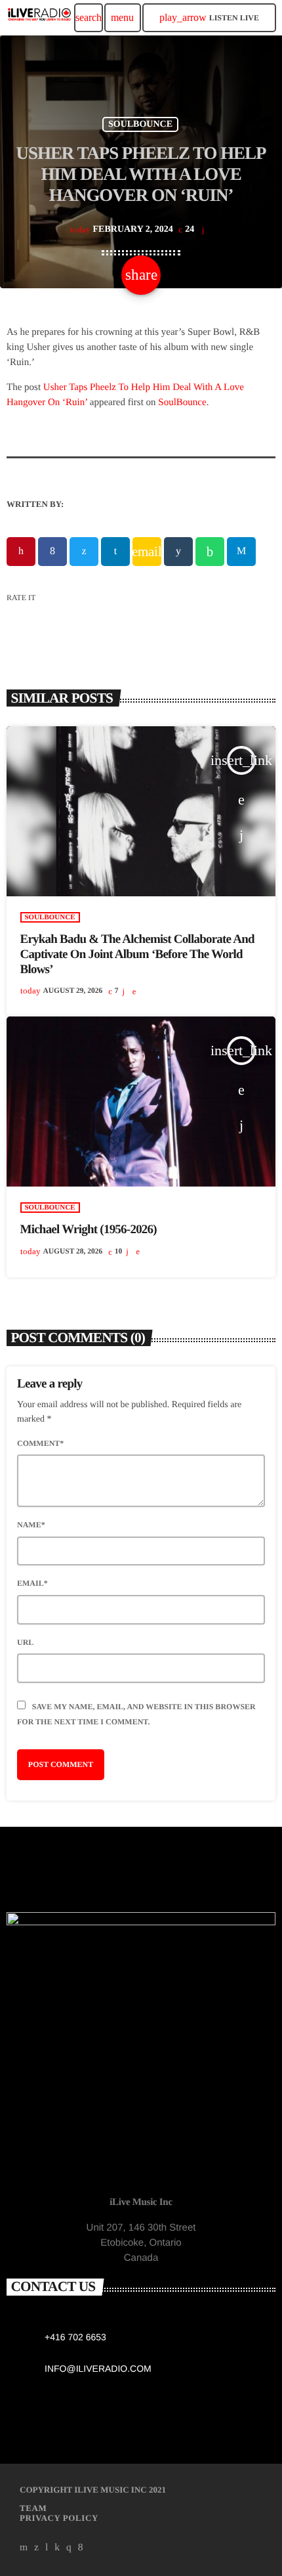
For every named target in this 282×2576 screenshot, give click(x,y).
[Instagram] (69, 2548)
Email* (32, 1583)
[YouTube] (24, 2548)
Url (25, 1642)
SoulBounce (182, 403)
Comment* (40, 1443)
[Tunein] (47, 2548)
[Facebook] (81, 2548)
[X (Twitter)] (37, 2548)
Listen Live (209, 17)
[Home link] (39, 18)
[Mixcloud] (57, 2548)
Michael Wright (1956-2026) (89, 1230)
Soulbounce (140, 124)
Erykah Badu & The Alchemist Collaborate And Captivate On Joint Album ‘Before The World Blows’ (137, 954)
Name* (31, 1525)
